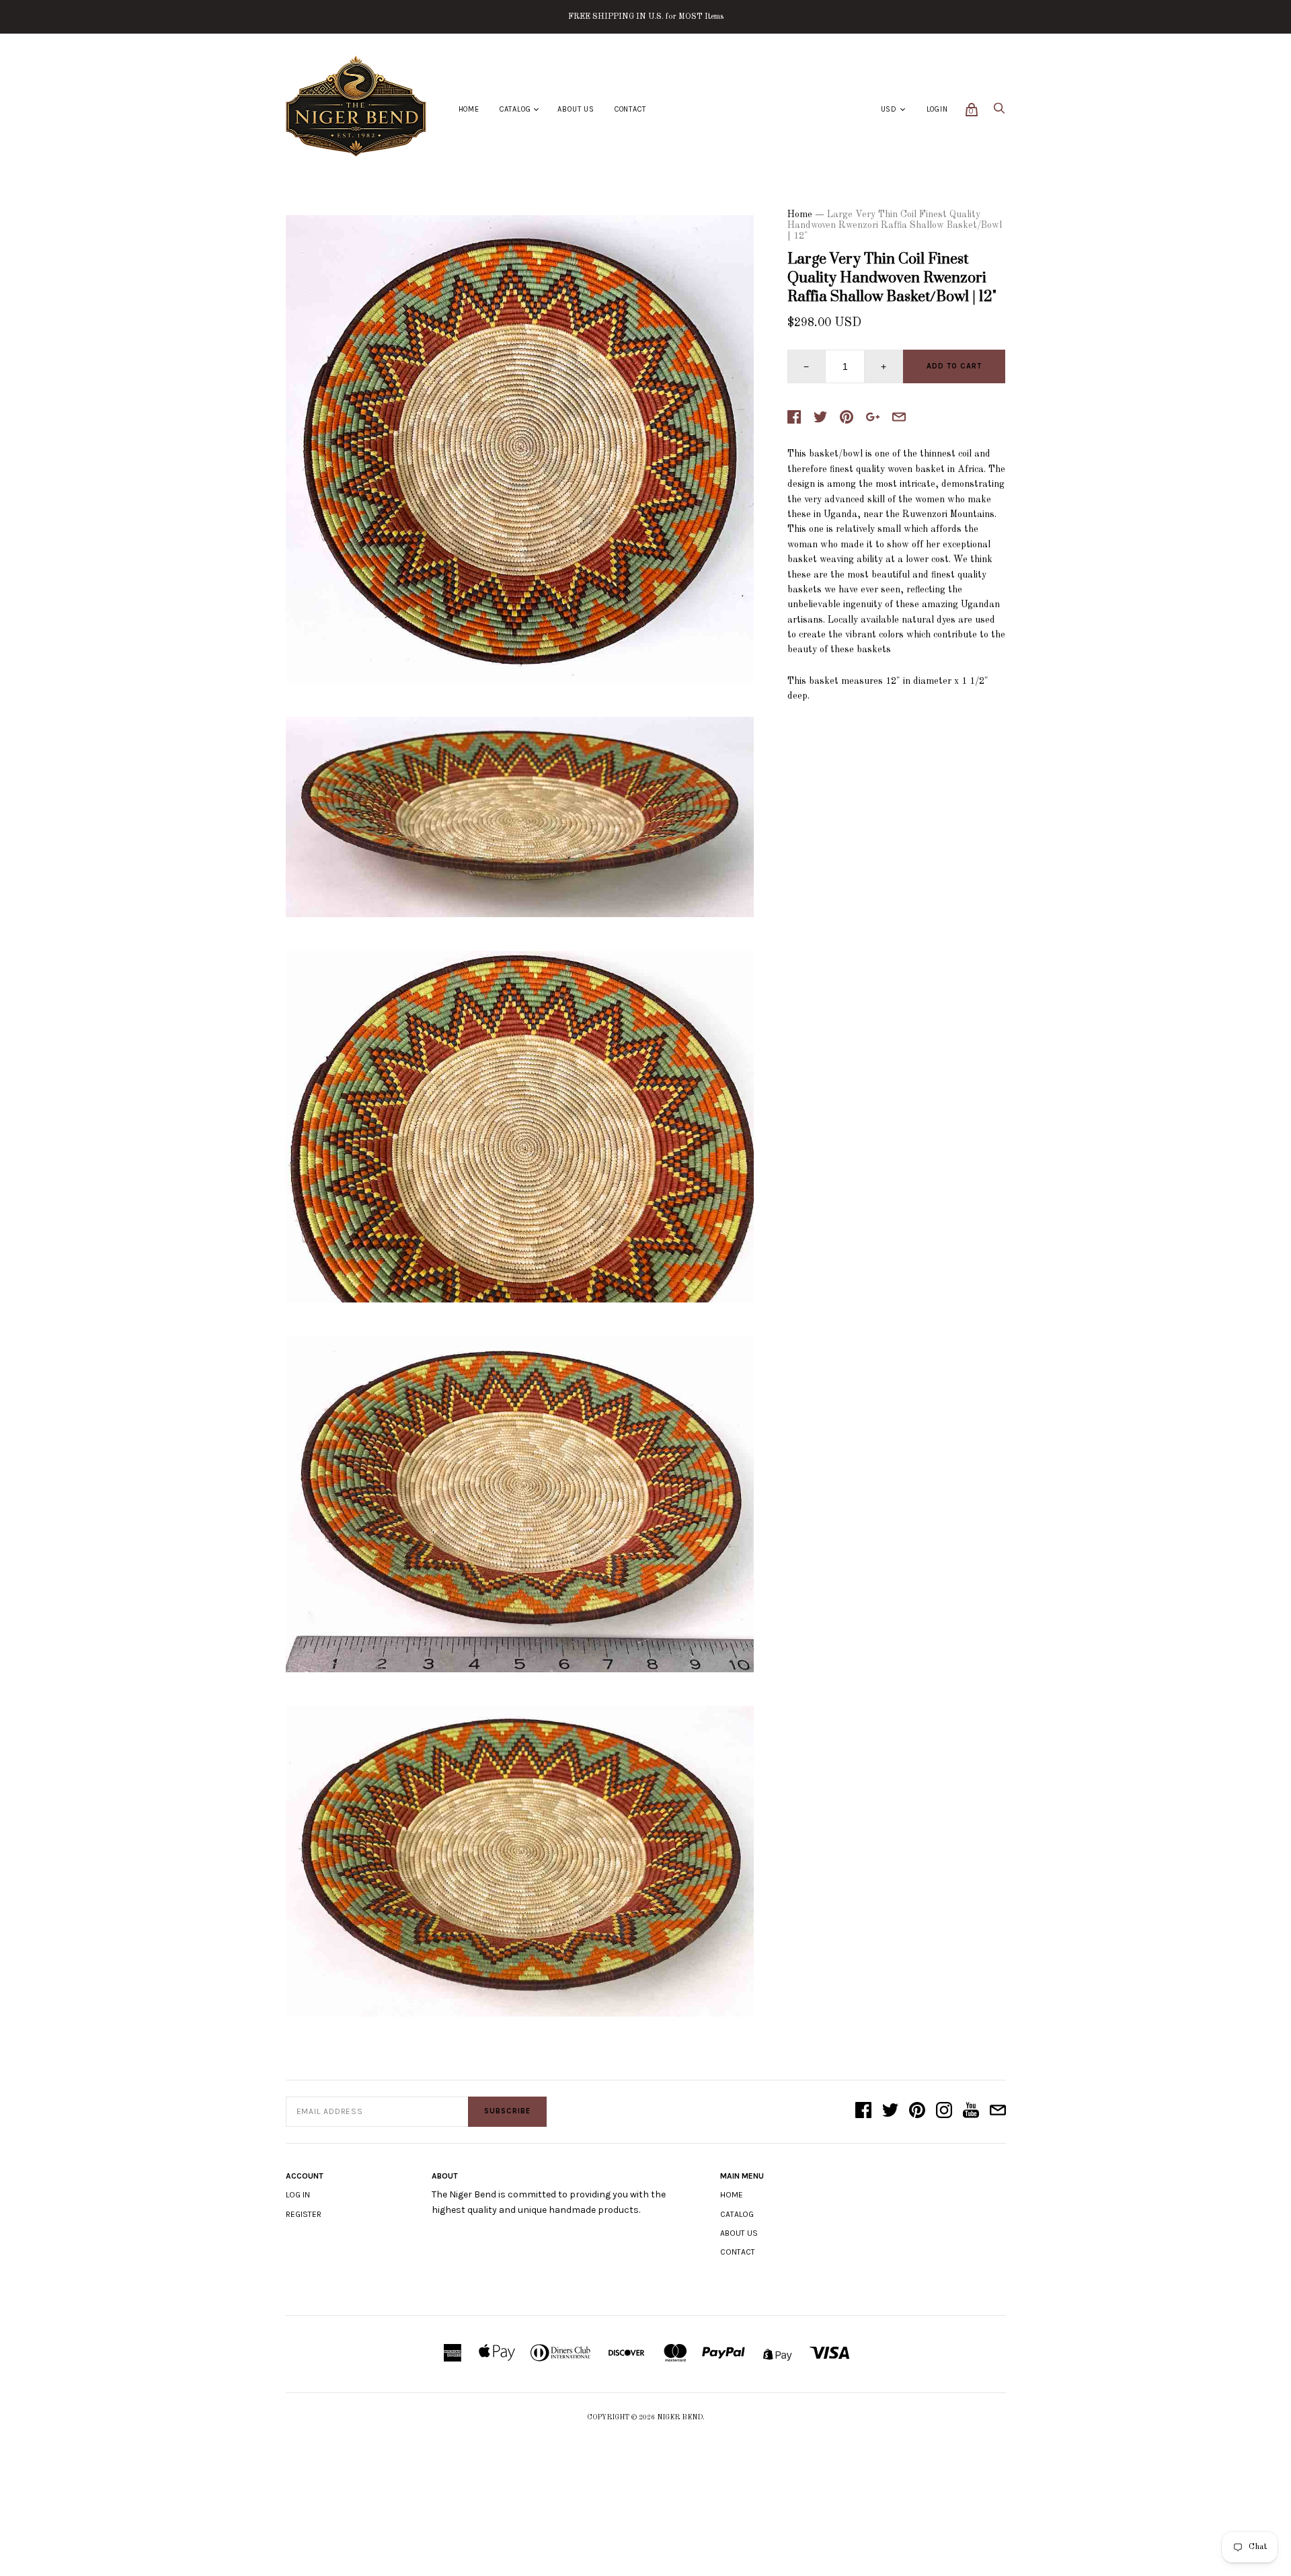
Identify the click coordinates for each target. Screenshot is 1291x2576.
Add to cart (954, 366)
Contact (630, 109)
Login (937, 109)
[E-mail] (998, 2111)
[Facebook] (863, 2111)
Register (304, 2214)
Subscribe (507, 2111)
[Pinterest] (917, 2111)
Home (469, 109)
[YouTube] (971, 2111)
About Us (576, 109)
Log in (298, 2195)
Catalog (515, 109)
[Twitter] (890, 2111)
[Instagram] (944, 2111)
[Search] (999, 112)
